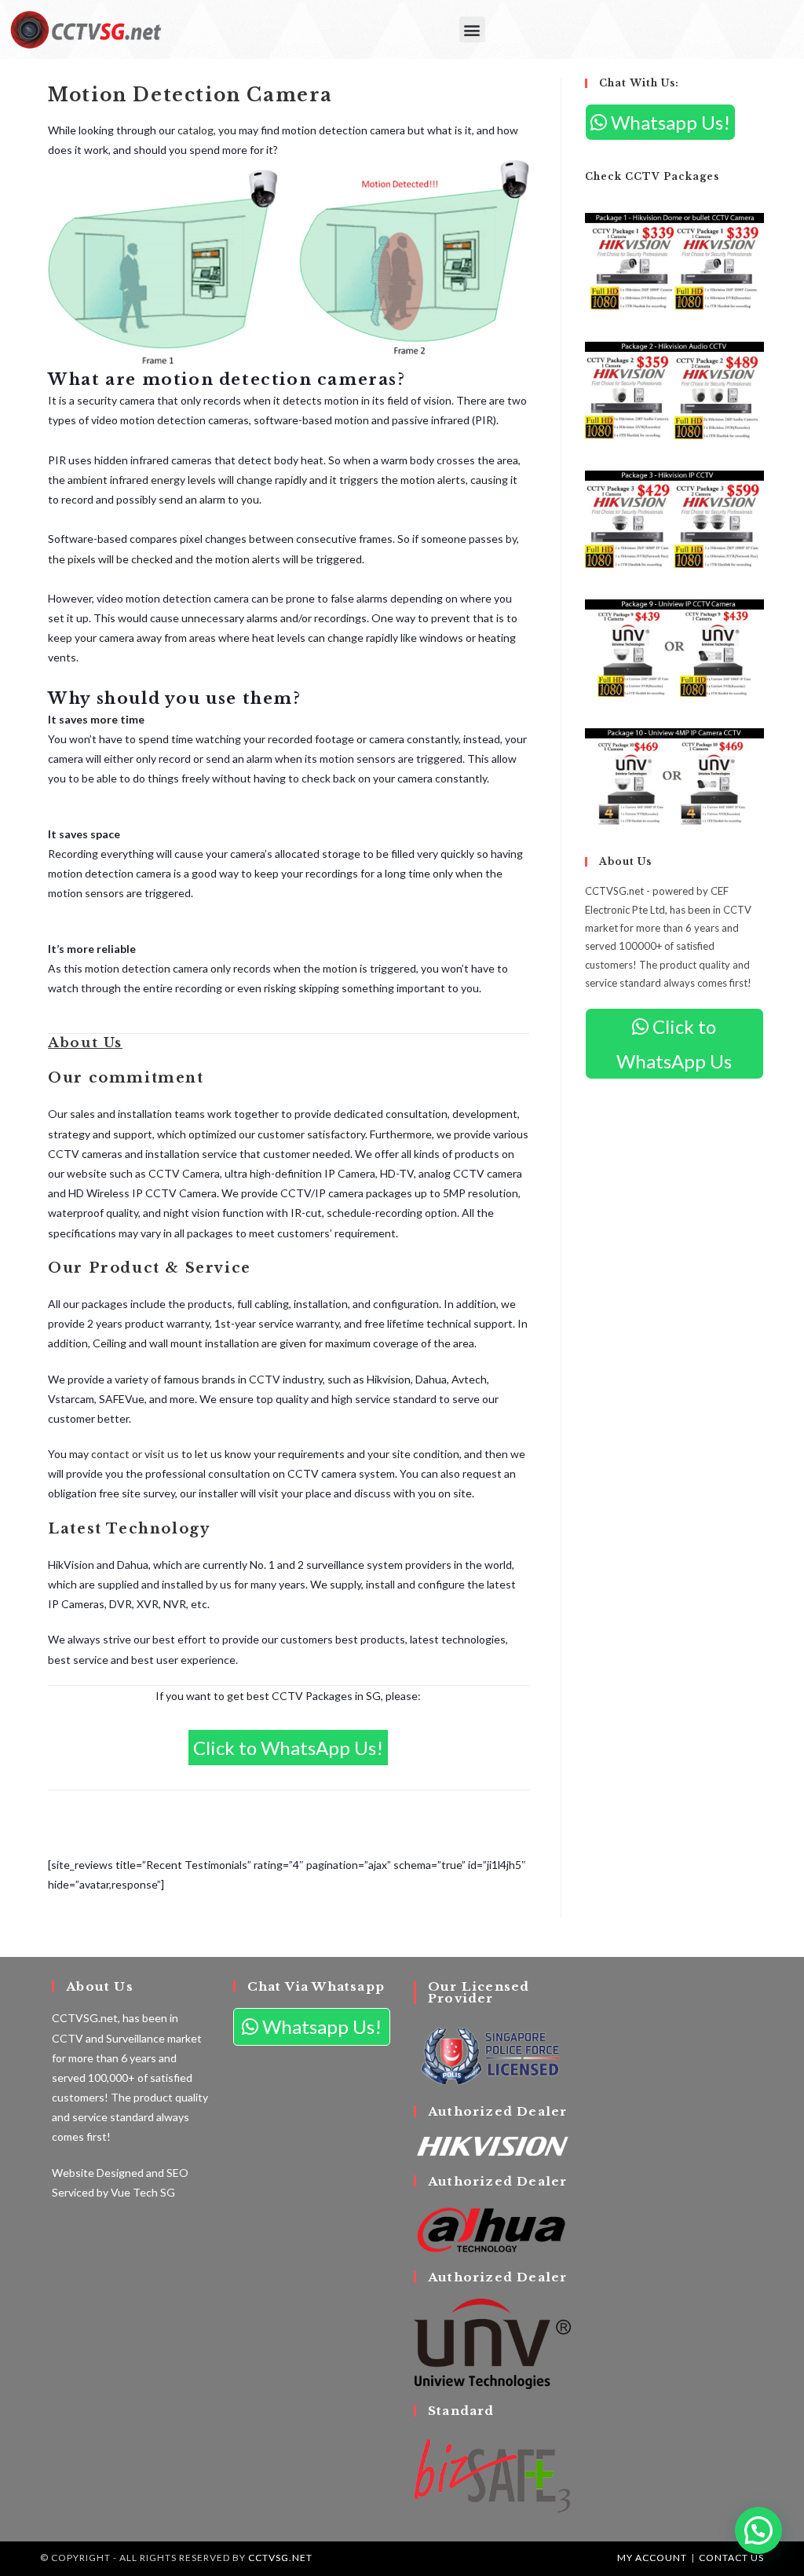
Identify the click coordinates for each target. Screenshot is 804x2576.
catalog (196, 130)
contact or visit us (135, 1454)
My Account (652, 2558)
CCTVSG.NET (280, 2558)
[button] (472, 29)
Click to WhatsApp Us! (288, 1748)
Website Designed (98, 2173)
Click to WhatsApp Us (674, 1043)
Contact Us (731, 2558)
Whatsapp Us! (669, 122)
